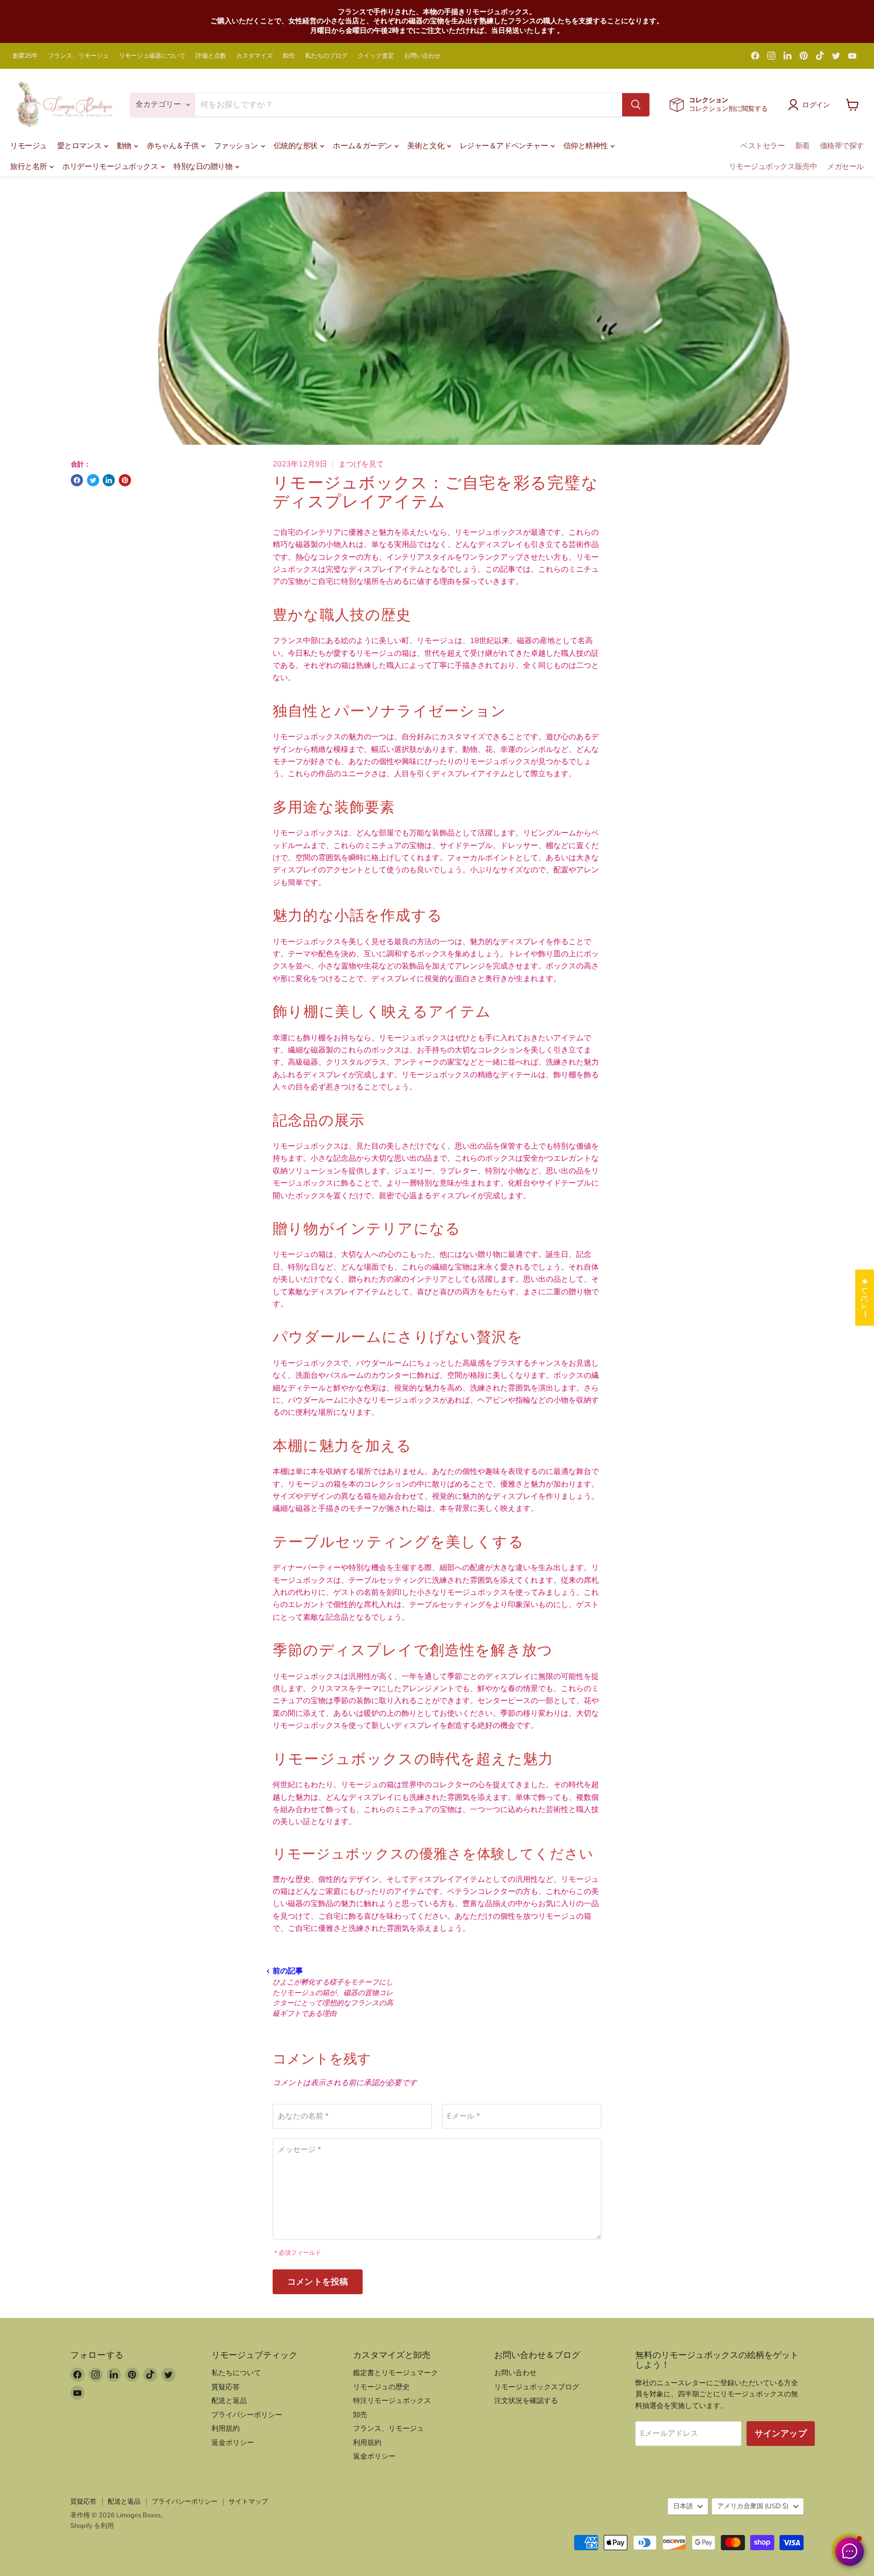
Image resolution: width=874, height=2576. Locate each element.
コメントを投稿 (318, 2282)
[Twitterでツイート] (93, 480)
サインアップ (781, 2434)
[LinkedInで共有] (109, 480)
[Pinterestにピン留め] (125, 480)
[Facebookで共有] (77, 480)
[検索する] (636, 105)
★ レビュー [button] (865, 1298)
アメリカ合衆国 (753, 2506)
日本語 (683, 2506)
